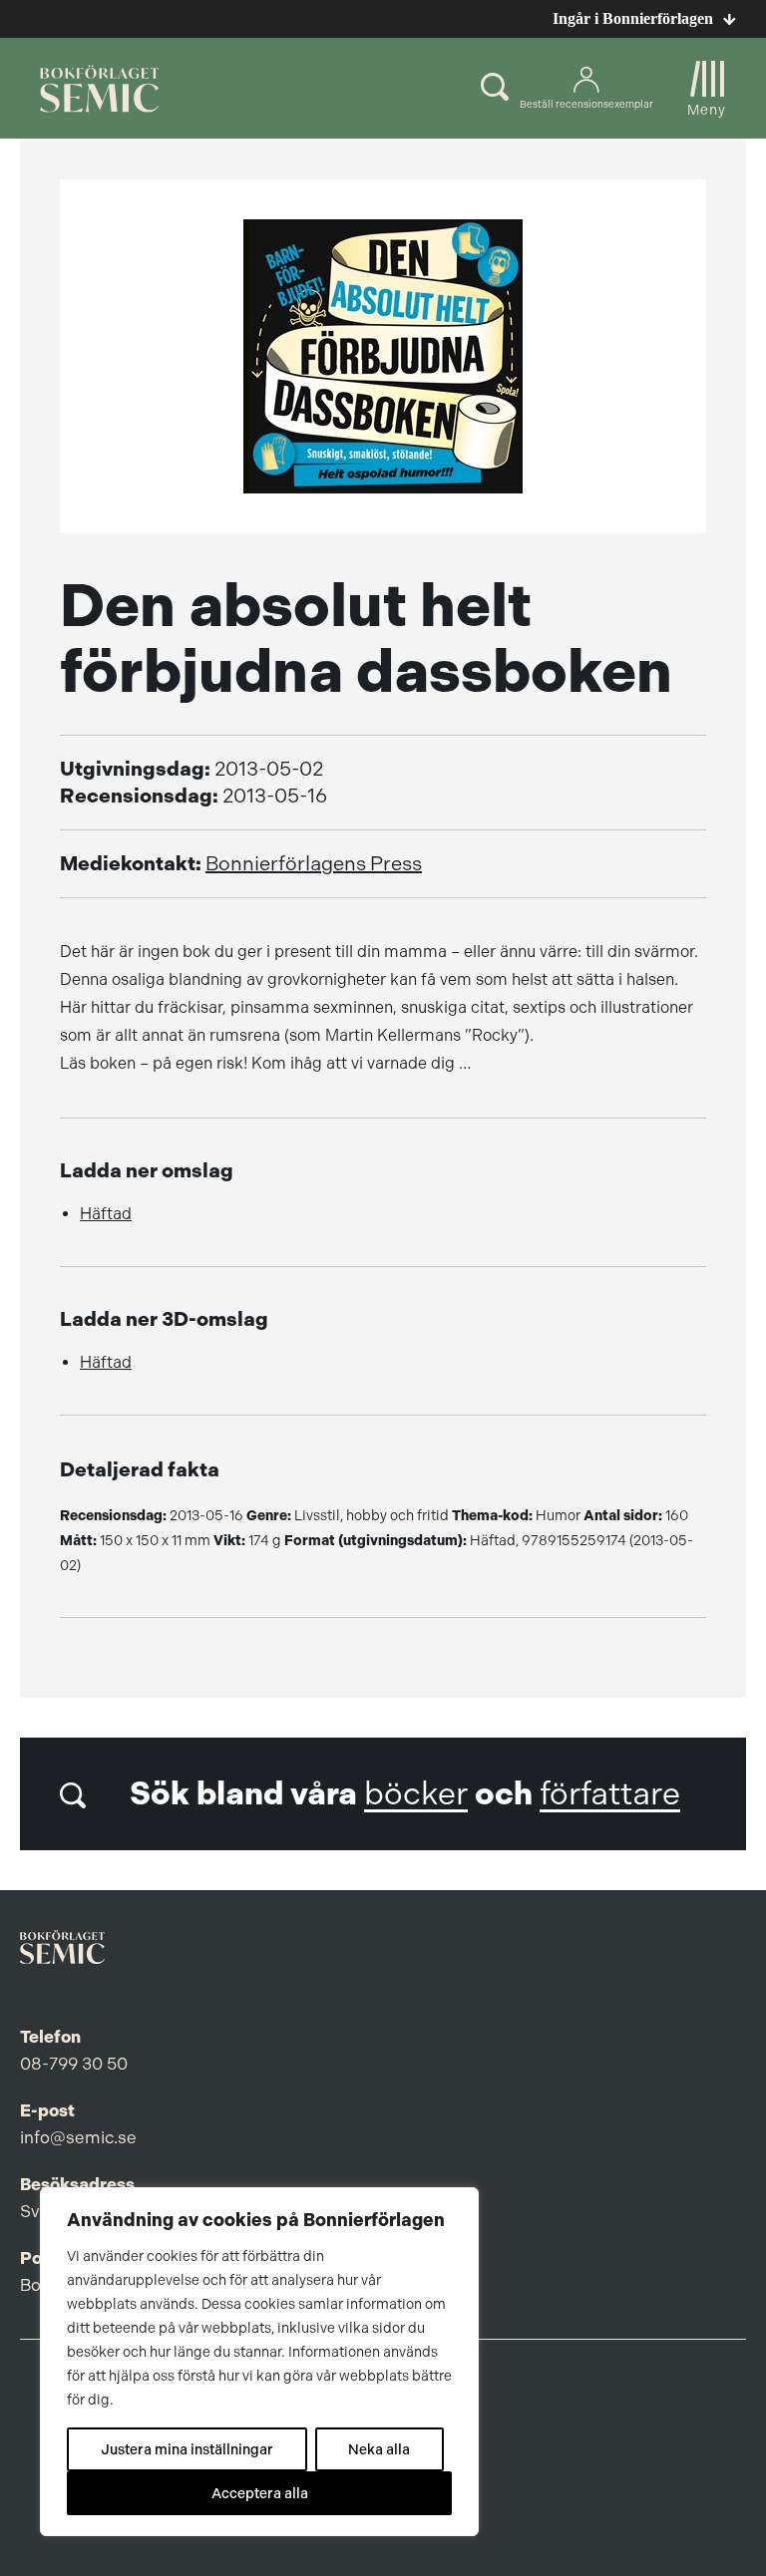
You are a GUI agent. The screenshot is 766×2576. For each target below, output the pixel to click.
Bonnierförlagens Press (314, 864)
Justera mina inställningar (187, 2449)
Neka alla (379, 2449)
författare (610, 1794)
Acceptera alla (260, 2493)
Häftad (106, 1214)
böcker (416, 1794)
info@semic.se (78, 2137)
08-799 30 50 (74, 2064)
